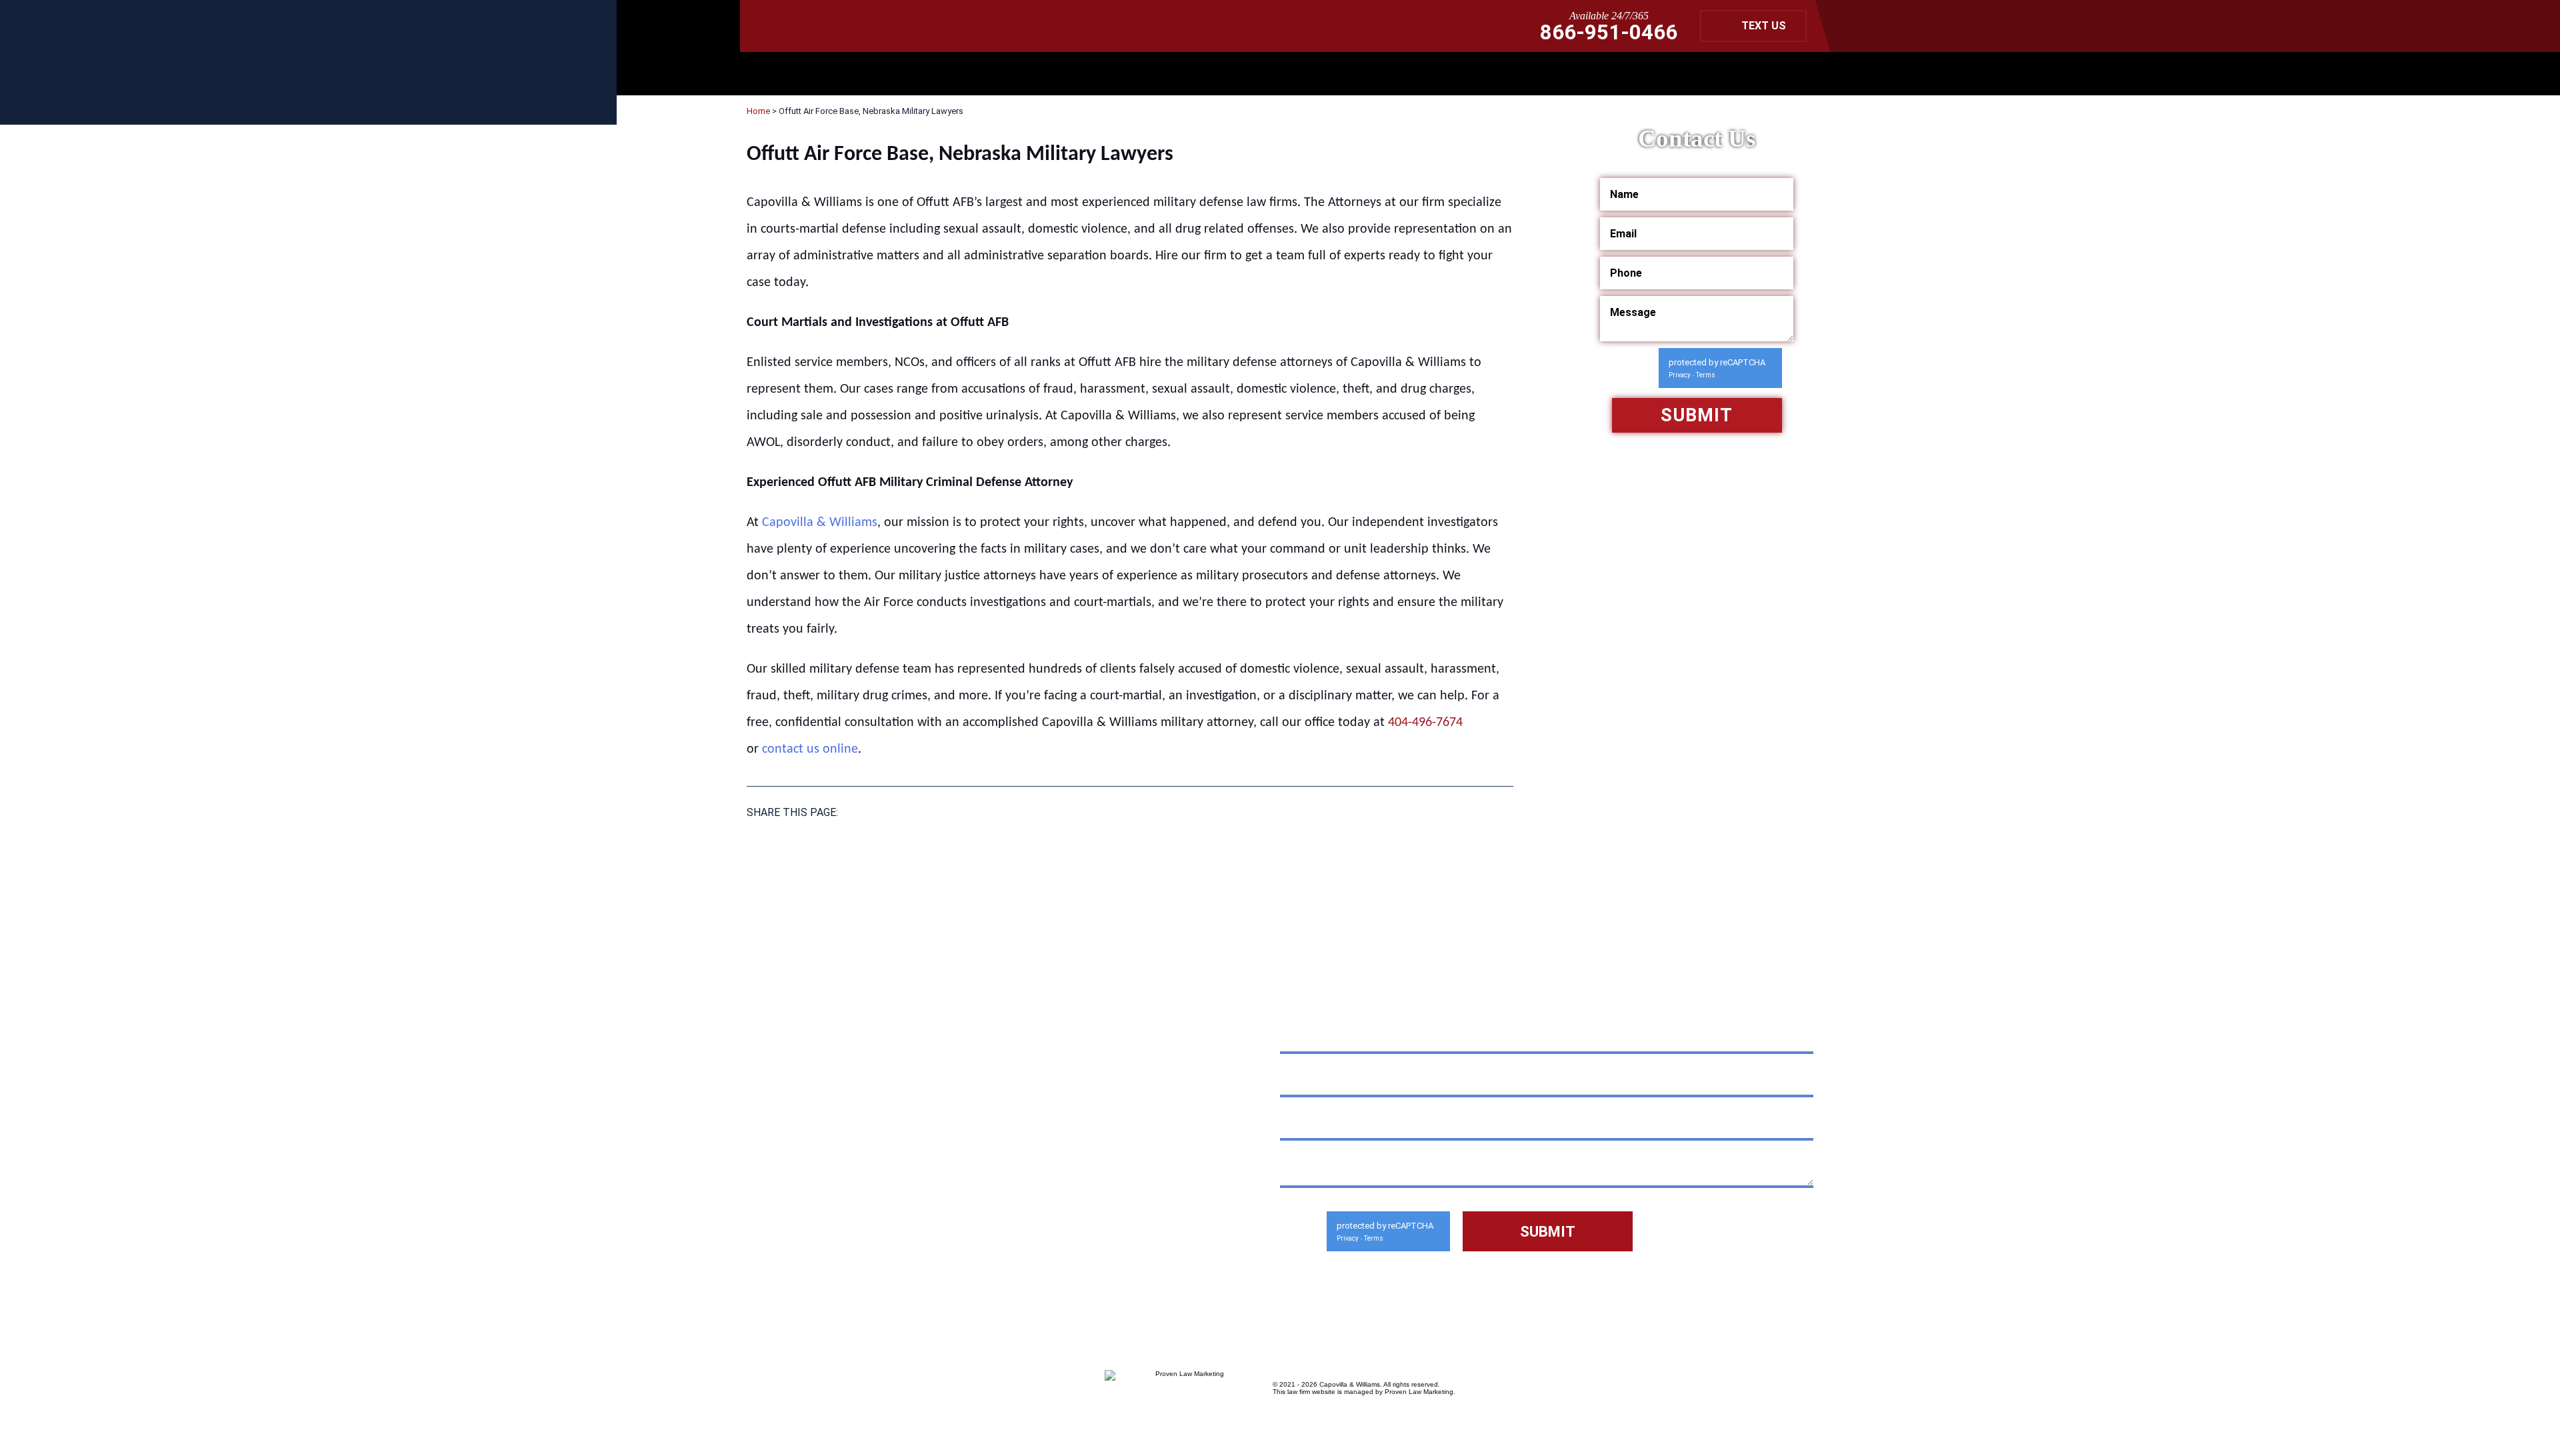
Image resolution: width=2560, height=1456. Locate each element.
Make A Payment (929, 1210)
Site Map (853, 1240)
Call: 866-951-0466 (841, 1173)
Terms (1706, 375)
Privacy (1680, 375)
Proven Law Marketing (1419, 1392)
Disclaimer (780, 1240)
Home (758, 111)
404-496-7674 (1425, 723)
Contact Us (929, 1240)
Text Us (1764, 26)
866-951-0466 (1609, 32)
